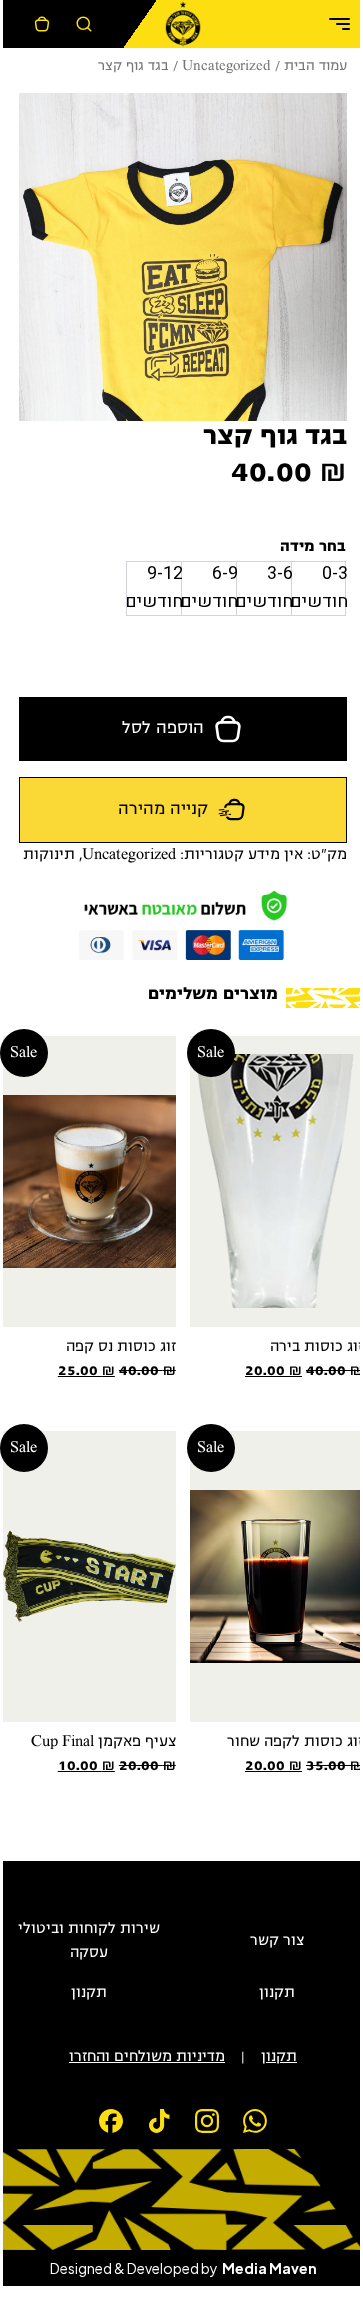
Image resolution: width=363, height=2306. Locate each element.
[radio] (318, 588)
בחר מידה (313, 547)
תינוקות (49, 855)
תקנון (277, 1993)
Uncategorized (226, 66)
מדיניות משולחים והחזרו (147, 2057)
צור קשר (277, 1941)
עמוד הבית (315, 66)
